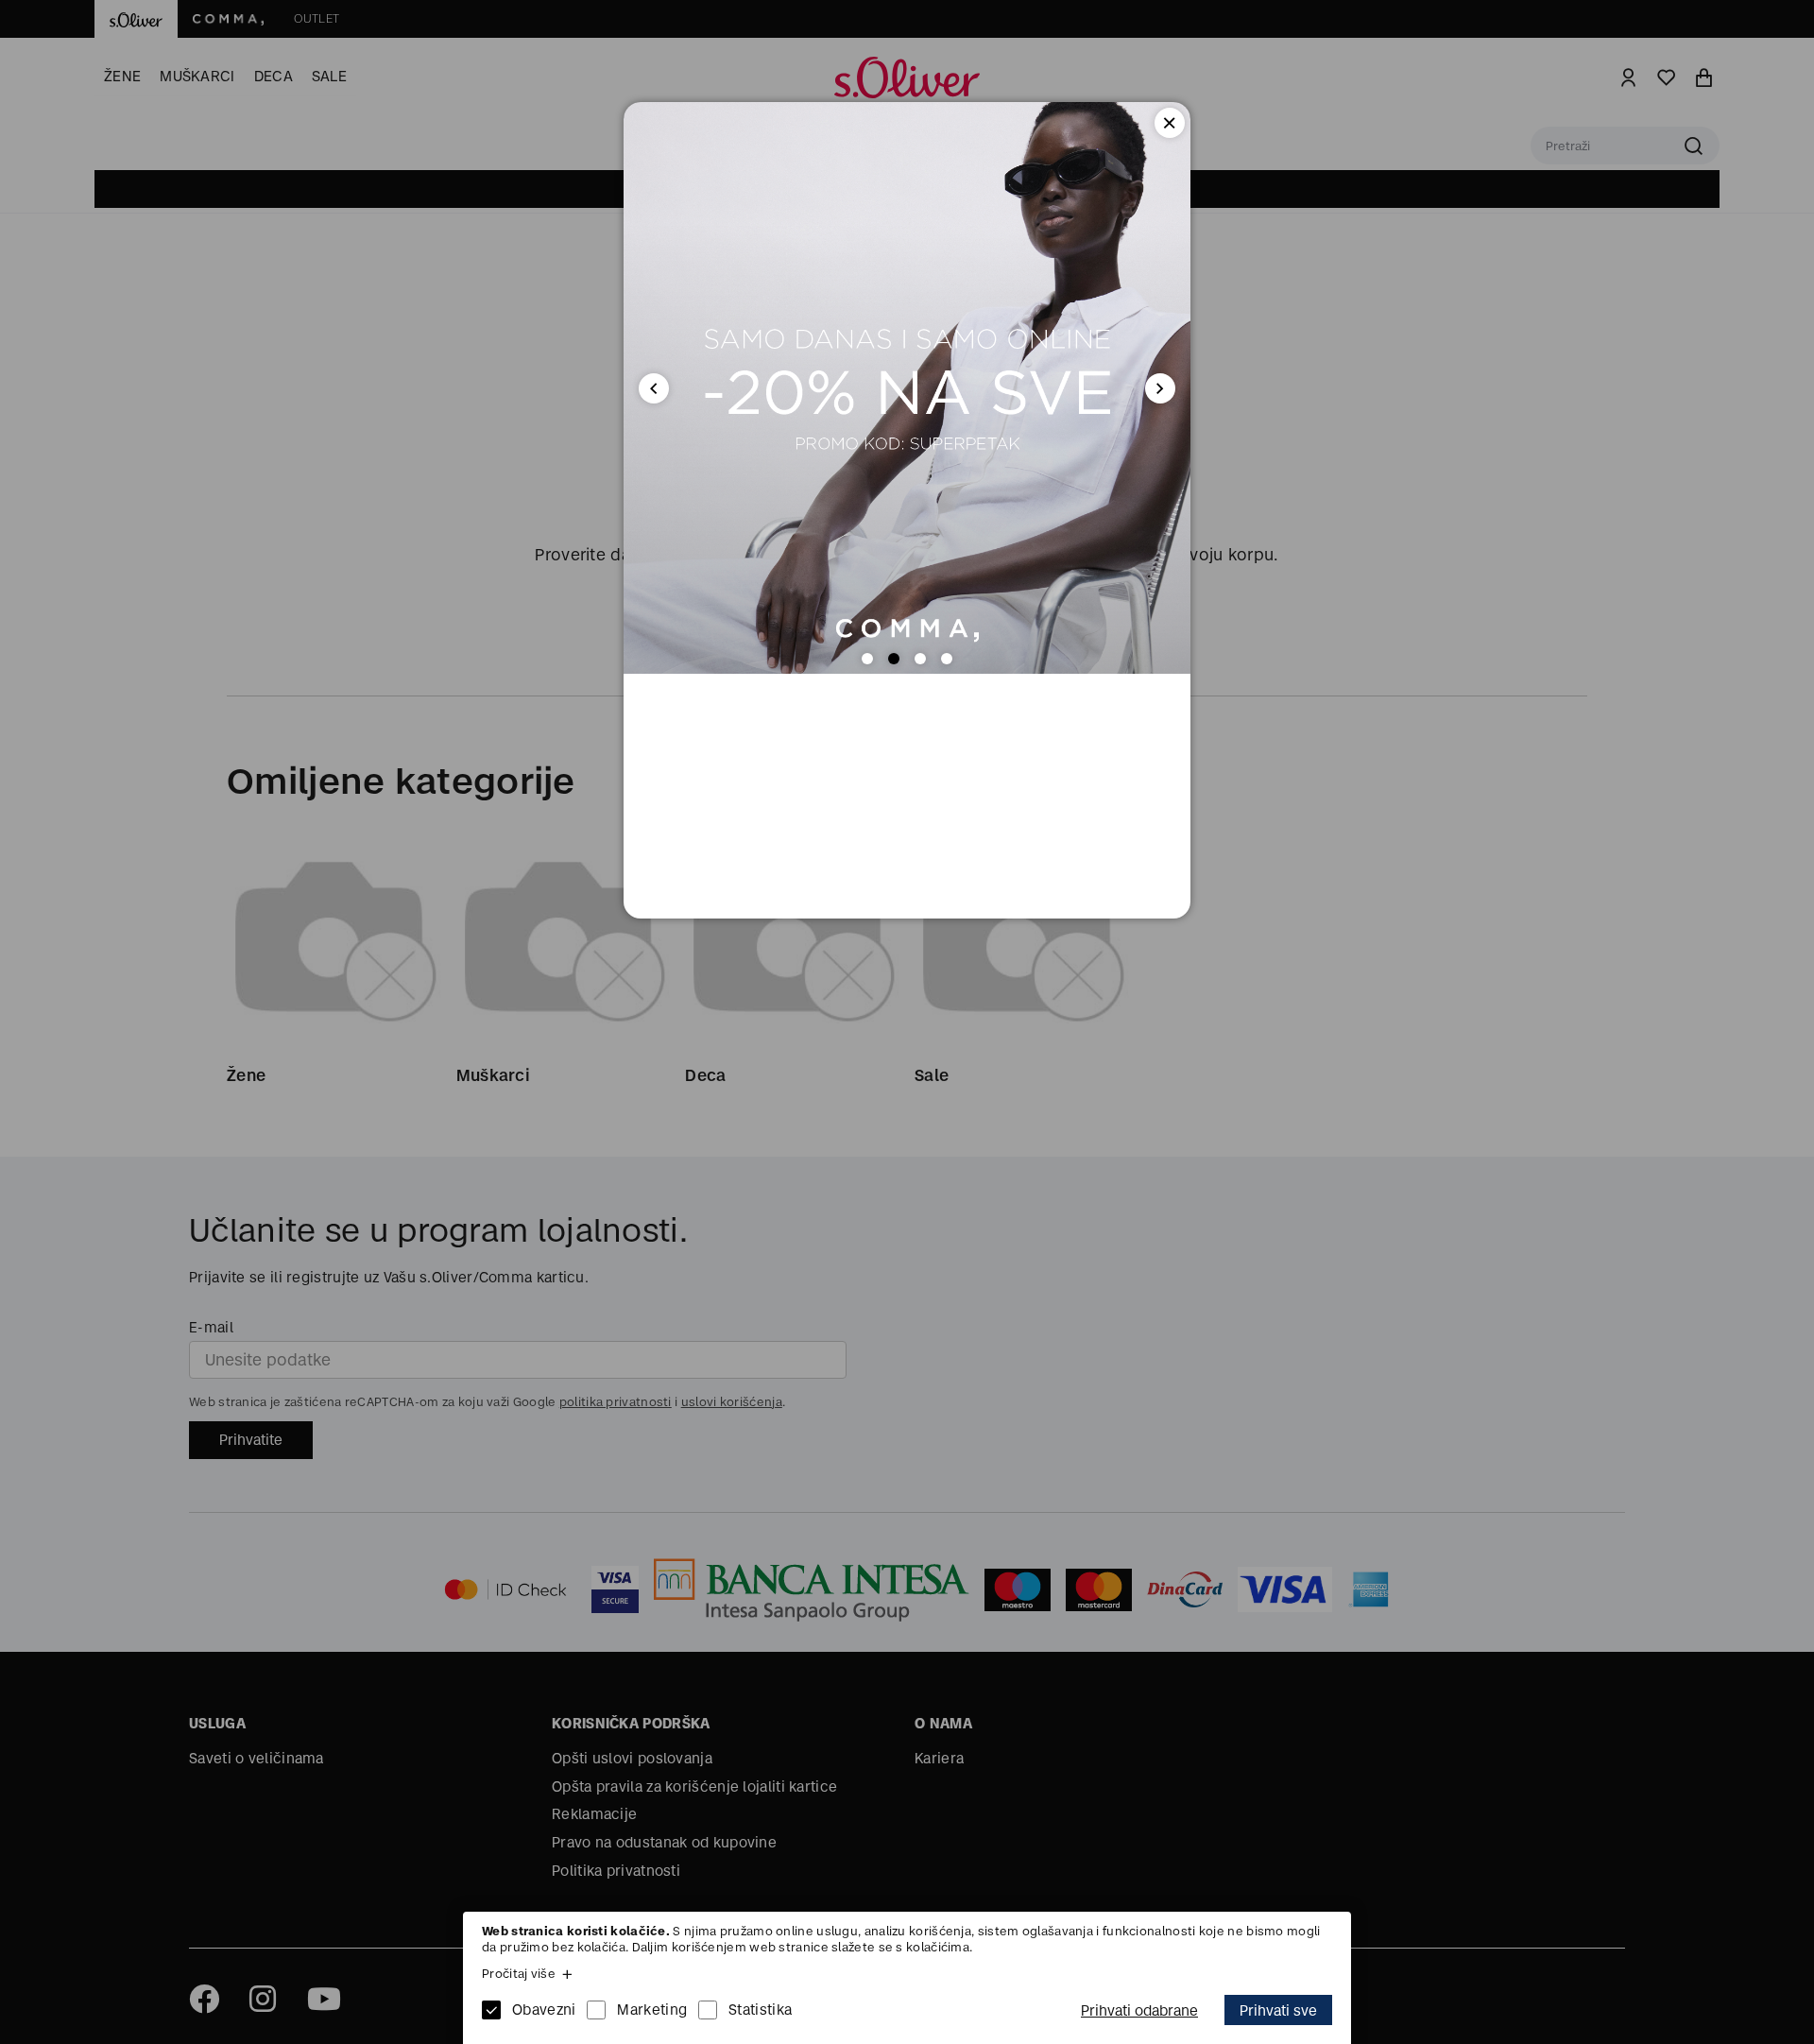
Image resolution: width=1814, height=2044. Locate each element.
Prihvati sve (1278, 2010)
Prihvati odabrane (1139, 2010)
